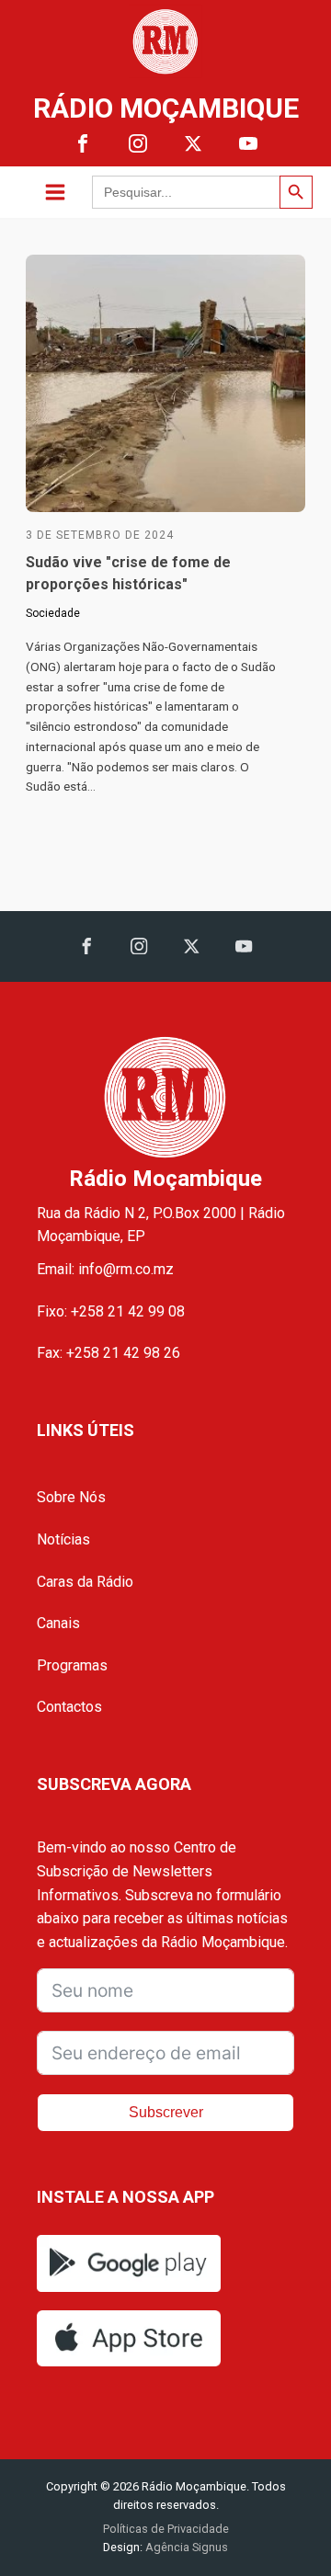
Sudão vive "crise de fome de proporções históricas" (128, 573)
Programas (72, 1665)
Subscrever (166, 2112)
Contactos (69, 1707)
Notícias (63, 1539)
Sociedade (53, 613)
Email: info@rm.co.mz (105, 1269)
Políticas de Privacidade (166, 2529)
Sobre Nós (71, 1497)
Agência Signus (185, 2547)
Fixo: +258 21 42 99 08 (111, 1311)
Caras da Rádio (85, 1582)
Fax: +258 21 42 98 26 (108, 1353)
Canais (58, 1623)
